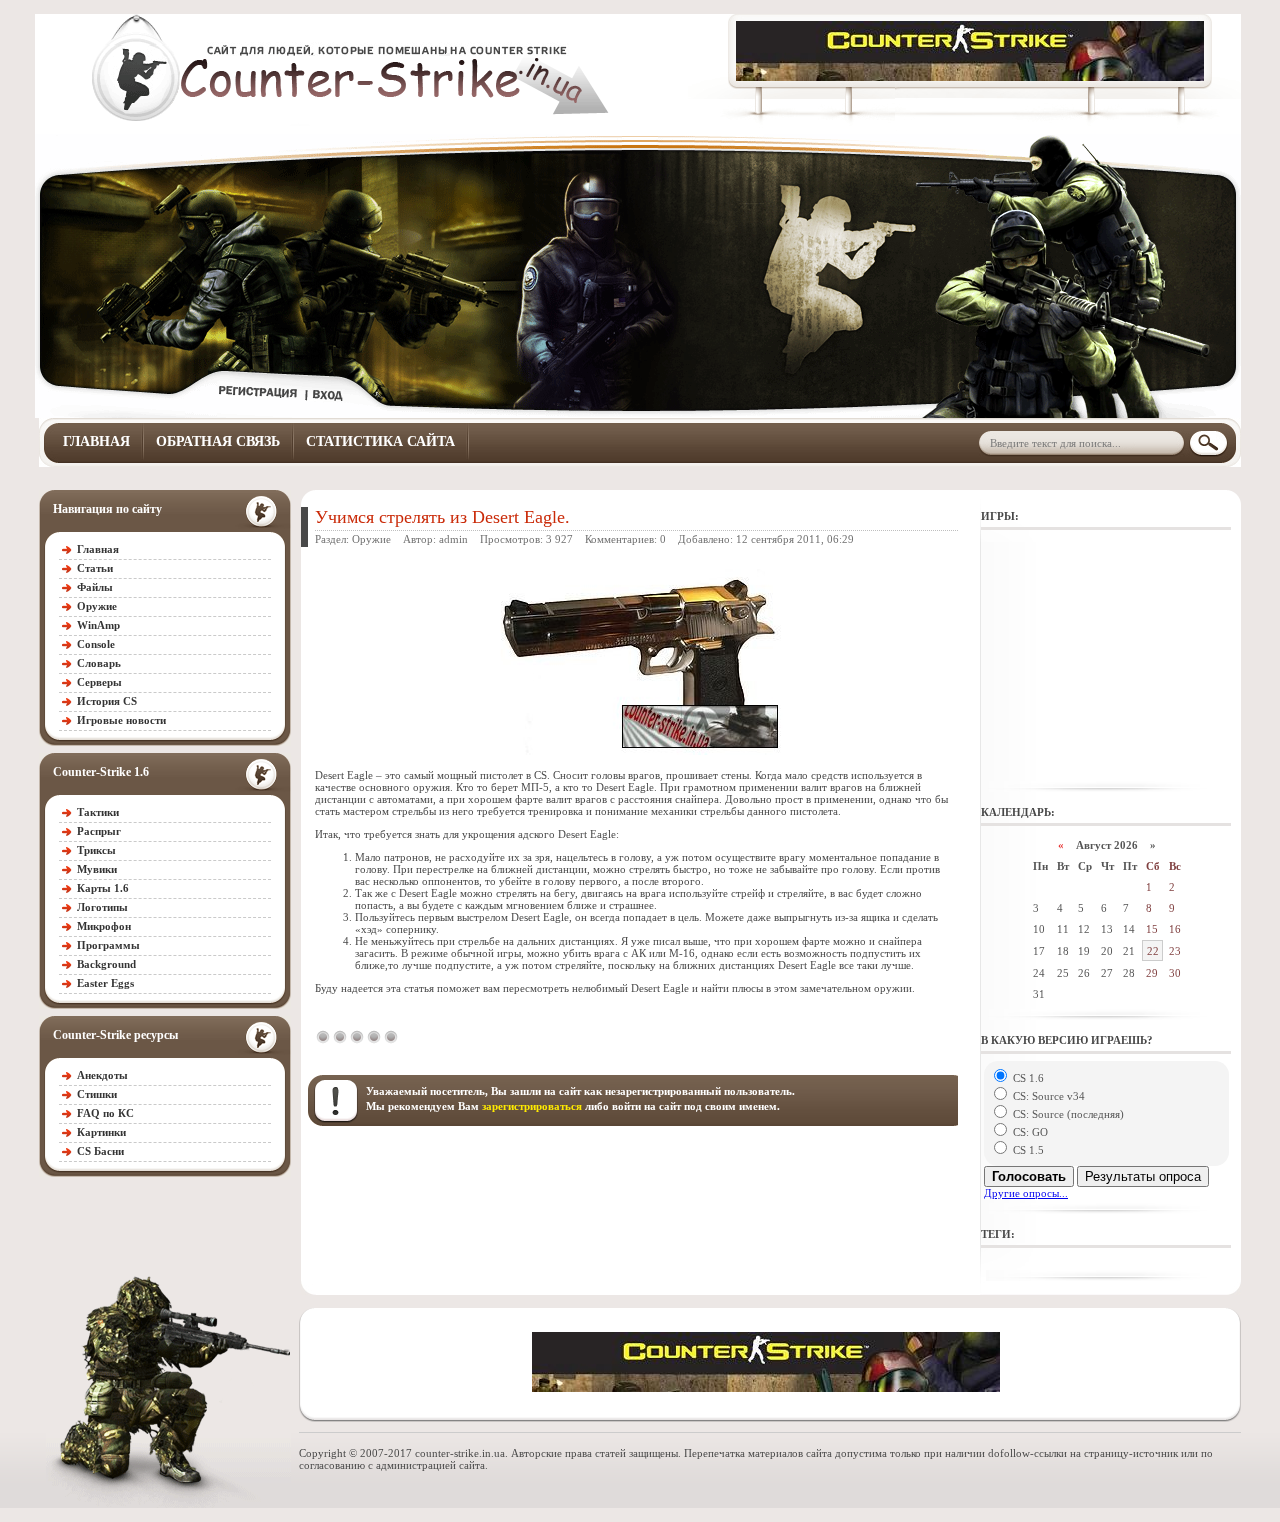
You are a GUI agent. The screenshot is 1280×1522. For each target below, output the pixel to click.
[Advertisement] (1106, 660)
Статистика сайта (380, 441)
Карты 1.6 (103, 888)
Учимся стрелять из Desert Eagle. (442, 517)
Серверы (99, 682)
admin (453, 539)
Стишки (97, 1094)
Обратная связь (218, 441)
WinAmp (98, 625)
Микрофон (104, 926)
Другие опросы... (1026, 1193)
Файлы (95, 587)
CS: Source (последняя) (1067, 1114)
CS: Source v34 (1047, 1096)
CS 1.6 (1027, 1078)
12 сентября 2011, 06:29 (795, 539)
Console (96, 644)
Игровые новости (121, 720)
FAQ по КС (105, 1113)
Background (106, 964)
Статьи (95, 568)
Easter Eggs (105, 983)
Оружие (97, 606)
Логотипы (102, 907)
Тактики (98, 812)
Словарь (99, 663)
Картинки (101, 1132)
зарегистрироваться (532, 1106)
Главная (96, 441)
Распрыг (99, 831)
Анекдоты (102, 1075)
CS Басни (100, 1151)
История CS (107, 701)
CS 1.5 (1027, 1150)
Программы (108, 945)
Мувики (97, 869)
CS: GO (1029, 1132)
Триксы (96, 850)
